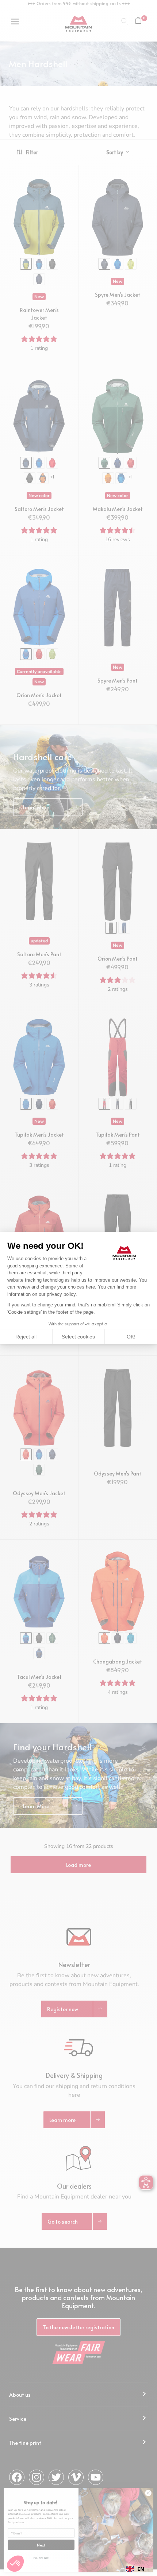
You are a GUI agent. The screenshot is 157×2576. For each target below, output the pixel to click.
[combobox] (135, 2569)
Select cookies (78, 1337)
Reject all (26, 1337)
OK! (131, 1337)
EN (141, 2569)
